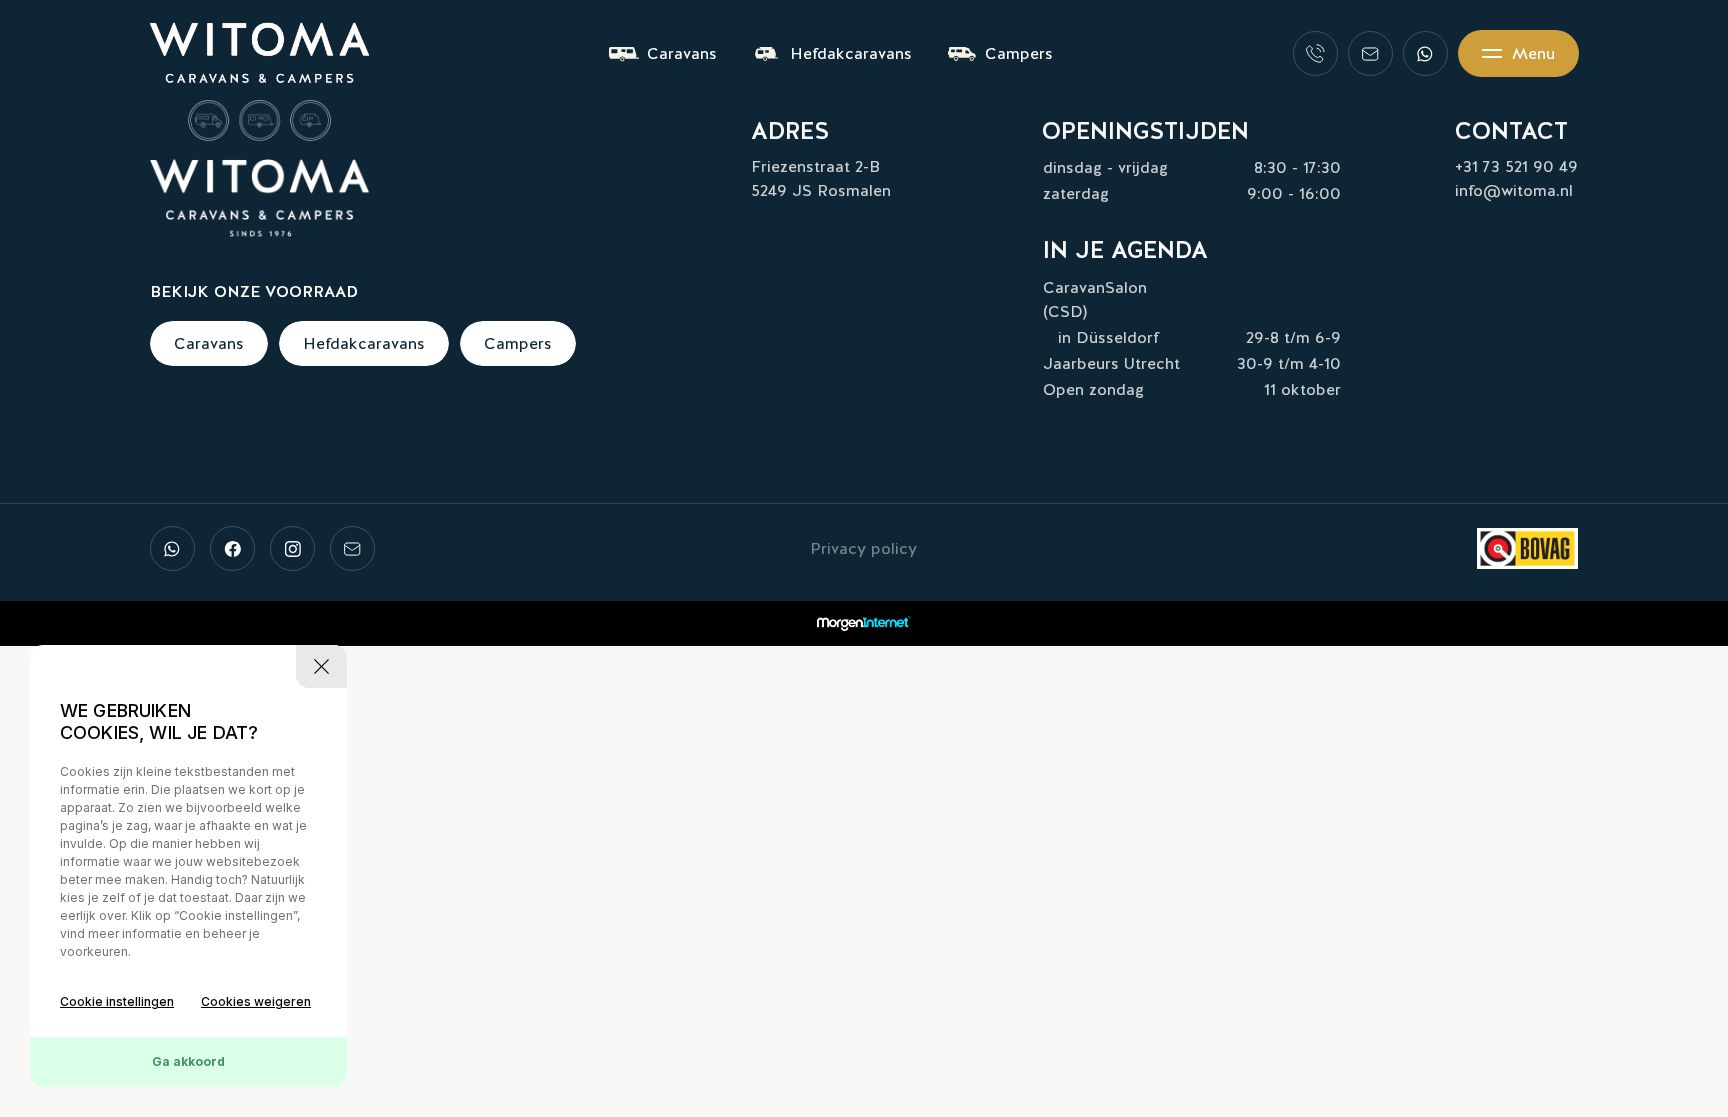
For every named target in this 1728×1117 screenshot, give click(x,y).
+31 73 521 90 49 (1516, 166)
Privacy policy (863, 548)
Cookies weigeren (256, 1001)
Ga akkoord (188, 1061)
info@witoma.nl (1514, 190)
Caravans (682, 53)
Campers (1019, 53)
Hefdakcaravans (851, 53)
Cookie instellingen (117, 1001)
